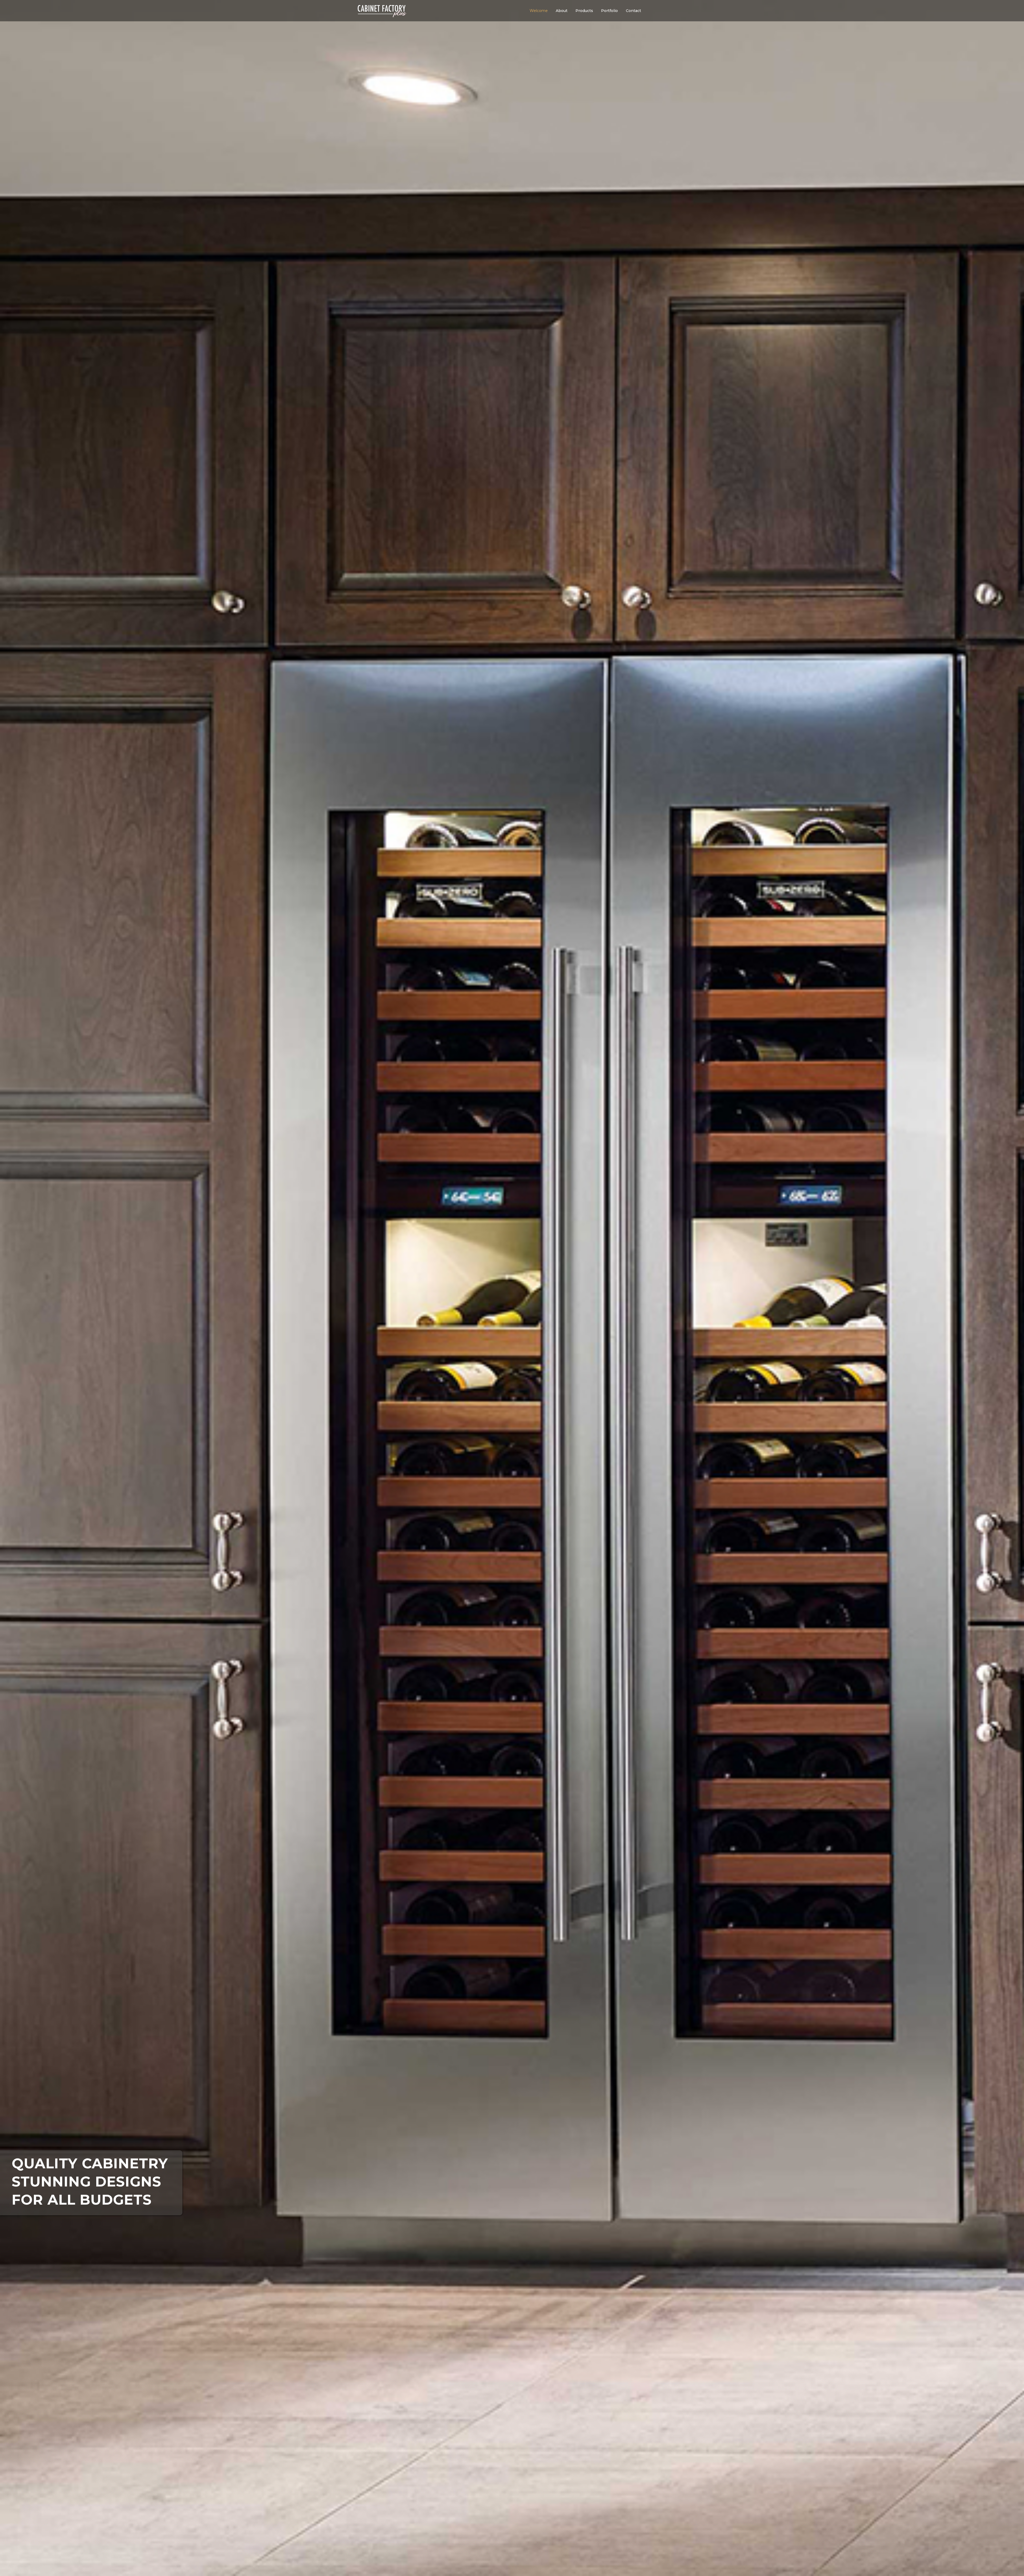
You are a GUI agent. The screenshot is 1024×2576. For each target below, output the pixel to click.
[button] (563, 11)
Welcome (539, 11)
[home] (382, 9)
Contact (633, 11)
